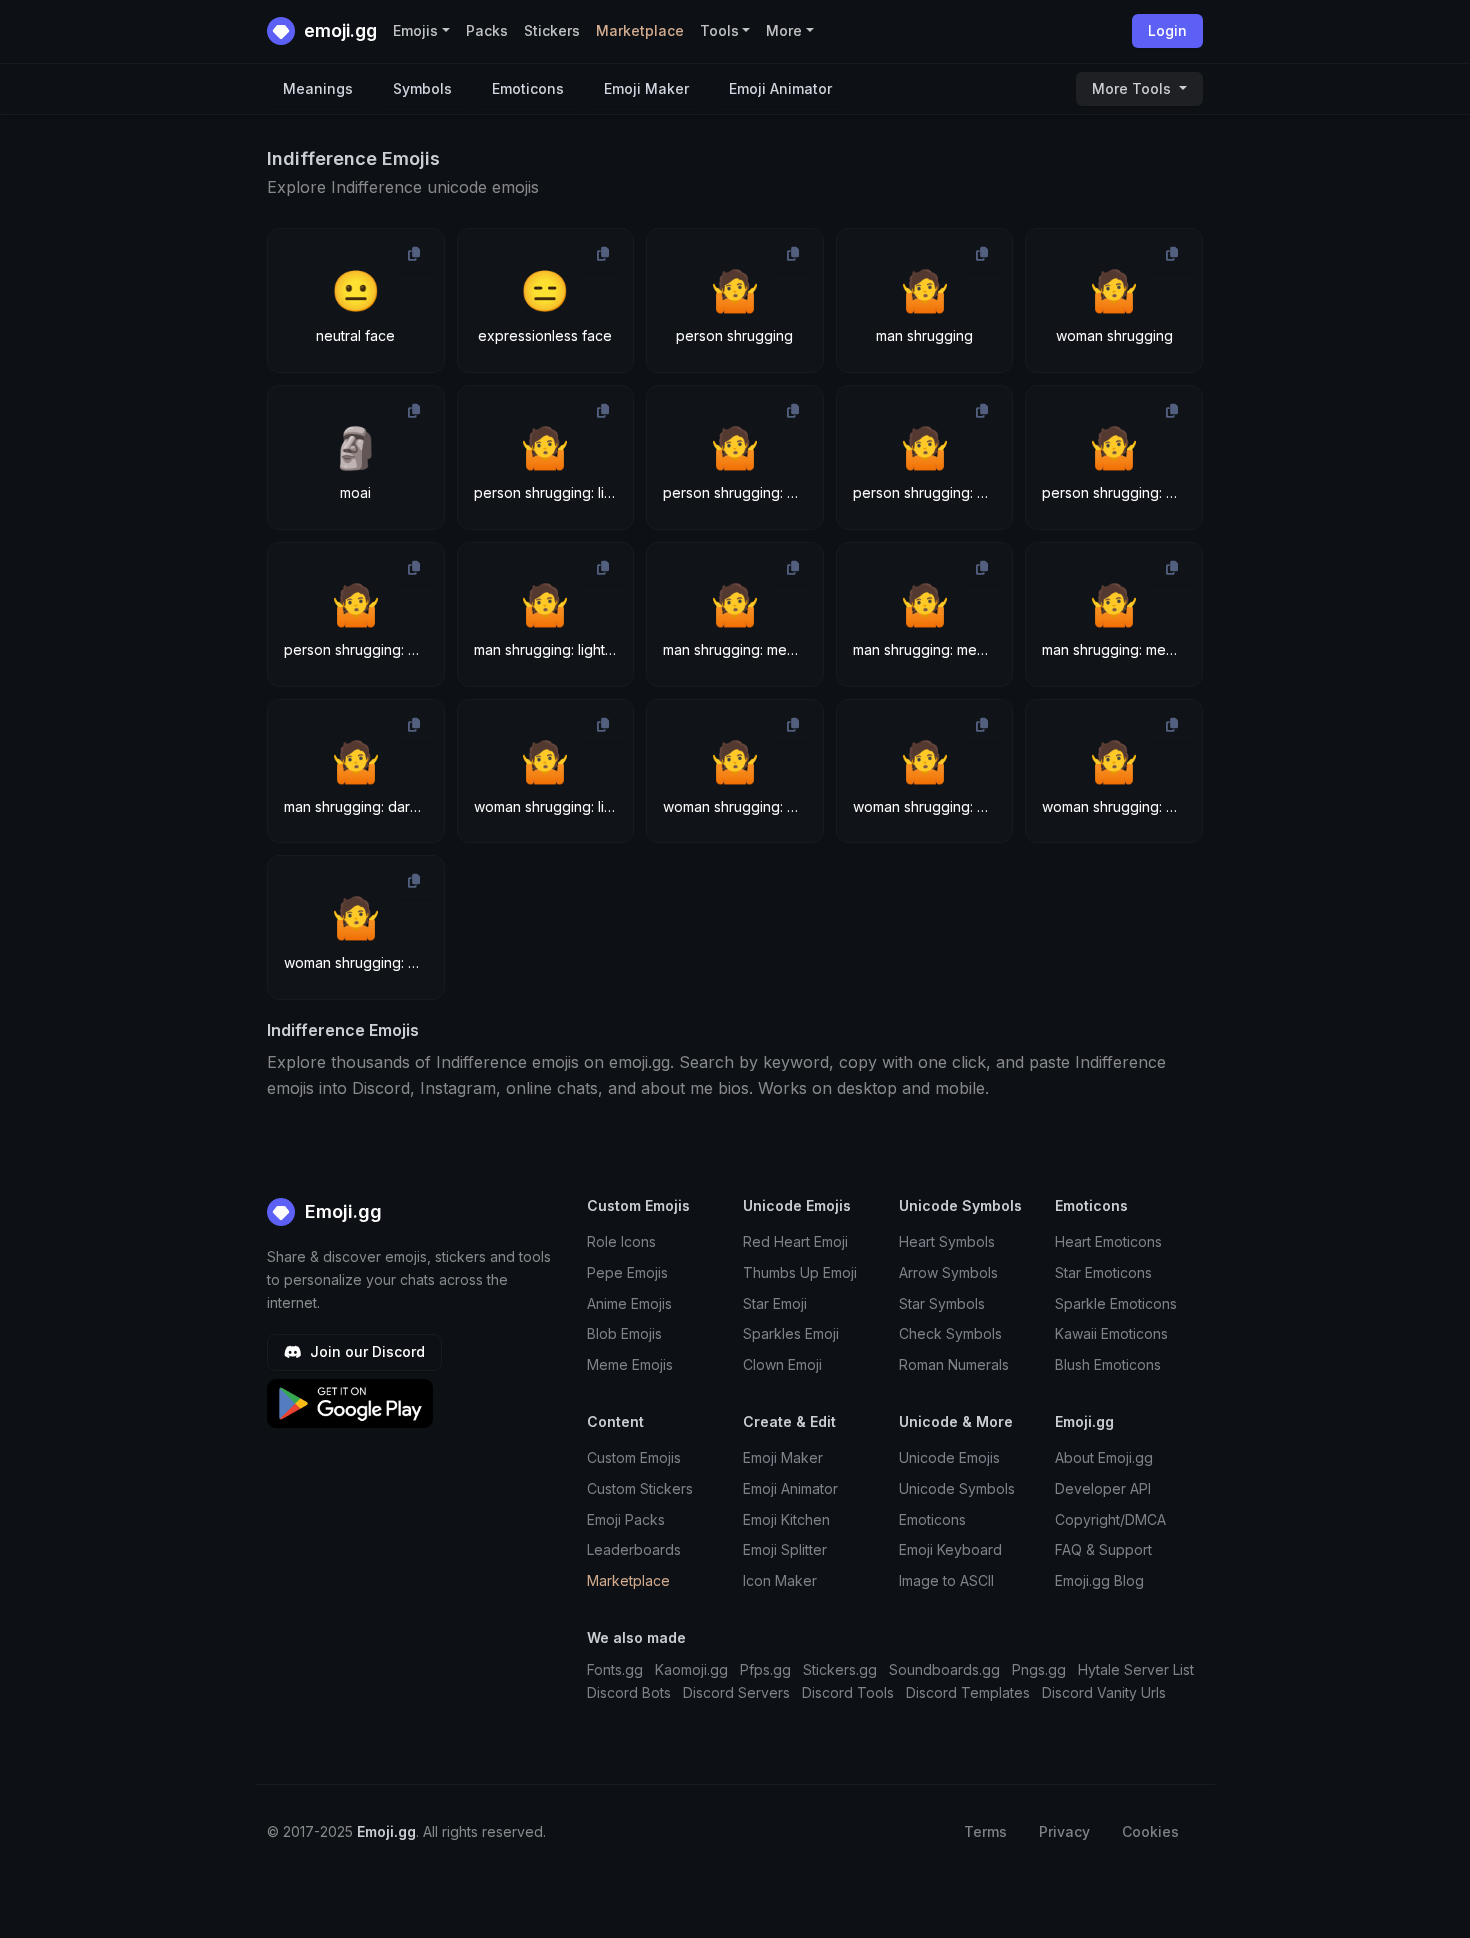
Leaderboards (634, 1549)
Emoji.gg (341, 1211)
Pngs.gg (1039, 1669)
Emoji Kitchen (786, 1519)
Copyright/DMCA (1110, 1519)
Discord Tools (848, 1692)
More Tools (1133, 88)
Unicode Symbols (957, 1488)
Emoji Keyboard (950, 1549)
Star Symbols (942, 1303)
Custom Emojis (634, 1457)
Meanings (318, 88)
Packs (487, 30)
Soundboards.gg (944, 1669)
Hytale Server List (1136, 1669)
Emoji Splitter (785, 1549)
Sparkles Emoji (791, 1333)
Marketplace (640, 30)
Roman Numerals (954, 1364)
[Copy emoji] (414, 254)
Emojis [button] (415, 30)
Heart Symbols (947, 1241)
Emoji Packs (626, 1519)
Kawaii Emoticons (1111, 1333)
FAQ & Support (1103, 1549)
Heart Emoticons (1108, 1241)
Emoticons (528, 88)
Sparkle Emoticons (1116, 1303)
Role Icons (621, 1241)
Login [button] (1167, 30)
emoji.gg (338, 30)
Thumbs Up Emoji (800, 1272)
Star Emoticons (1103, 1272)
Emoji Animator (780, 88)
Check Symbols (950, 1333)
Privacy (1064, 1831)
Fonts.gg (615, 1669)
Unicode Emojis (949, 1457)
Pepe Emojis (627, 1272)
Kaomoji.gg (691, 1669)
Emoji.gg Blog (1099, 1580)
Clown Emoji (782, 1364)
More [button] (784, 30)
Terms (985, 1831)
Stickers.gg (840, 1669)
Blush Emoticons (1108, 1364)
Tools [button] (719, 30)
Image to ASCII (946, 1580)
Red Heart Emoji (795, 1241)
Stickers (552, 30)
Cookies (1150, 1831)
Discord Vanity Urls (1104, 1692)
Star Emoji (775, 1303)
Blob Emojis (624, 1333)
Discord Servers (736, 1692)
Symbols (422, 88)
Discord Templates (968, 1692)
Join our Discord (365, 1351)
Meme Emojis (630, 1364)
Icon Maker (780, 1580)
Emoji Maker (646, 88)
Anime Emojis (629, 1303)
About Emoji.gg (1104, 1457)
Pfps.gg (765, 1669)
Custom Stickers (640, 1488)
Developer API (1103, 1488)
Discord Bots (629, 1692)
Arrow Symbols (948, 1272)
